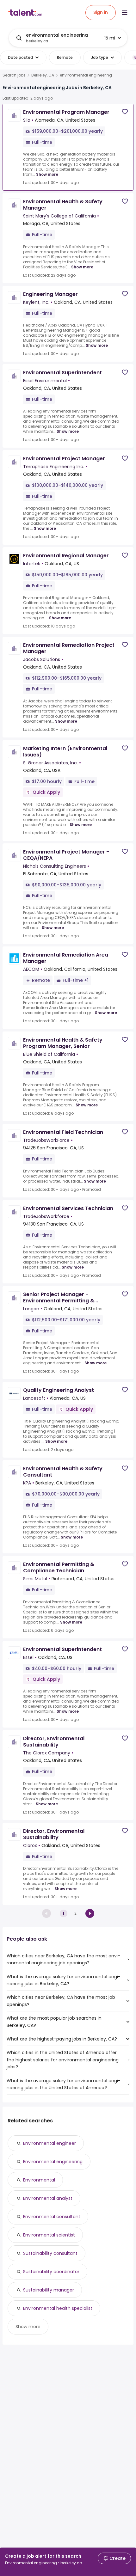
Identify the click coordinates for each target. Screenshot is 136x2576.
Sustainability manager (49, 2290)
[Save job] (125, 112)
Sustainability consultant (50, 2253)
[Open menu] (125, 13)
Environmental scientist (49, 2235)
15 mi (110, 38)
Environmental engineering (53, 2162)
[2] (90, 1913)
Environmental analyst (48, 2198)
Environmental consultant (52, 2217)
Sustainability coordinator (51, 2272)
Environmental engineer (49, 2143)
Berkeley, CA (43, 75)
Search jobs (14, 75)
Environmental (39, 2180)
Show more (47, 174)
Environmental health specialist (58, 2308)
